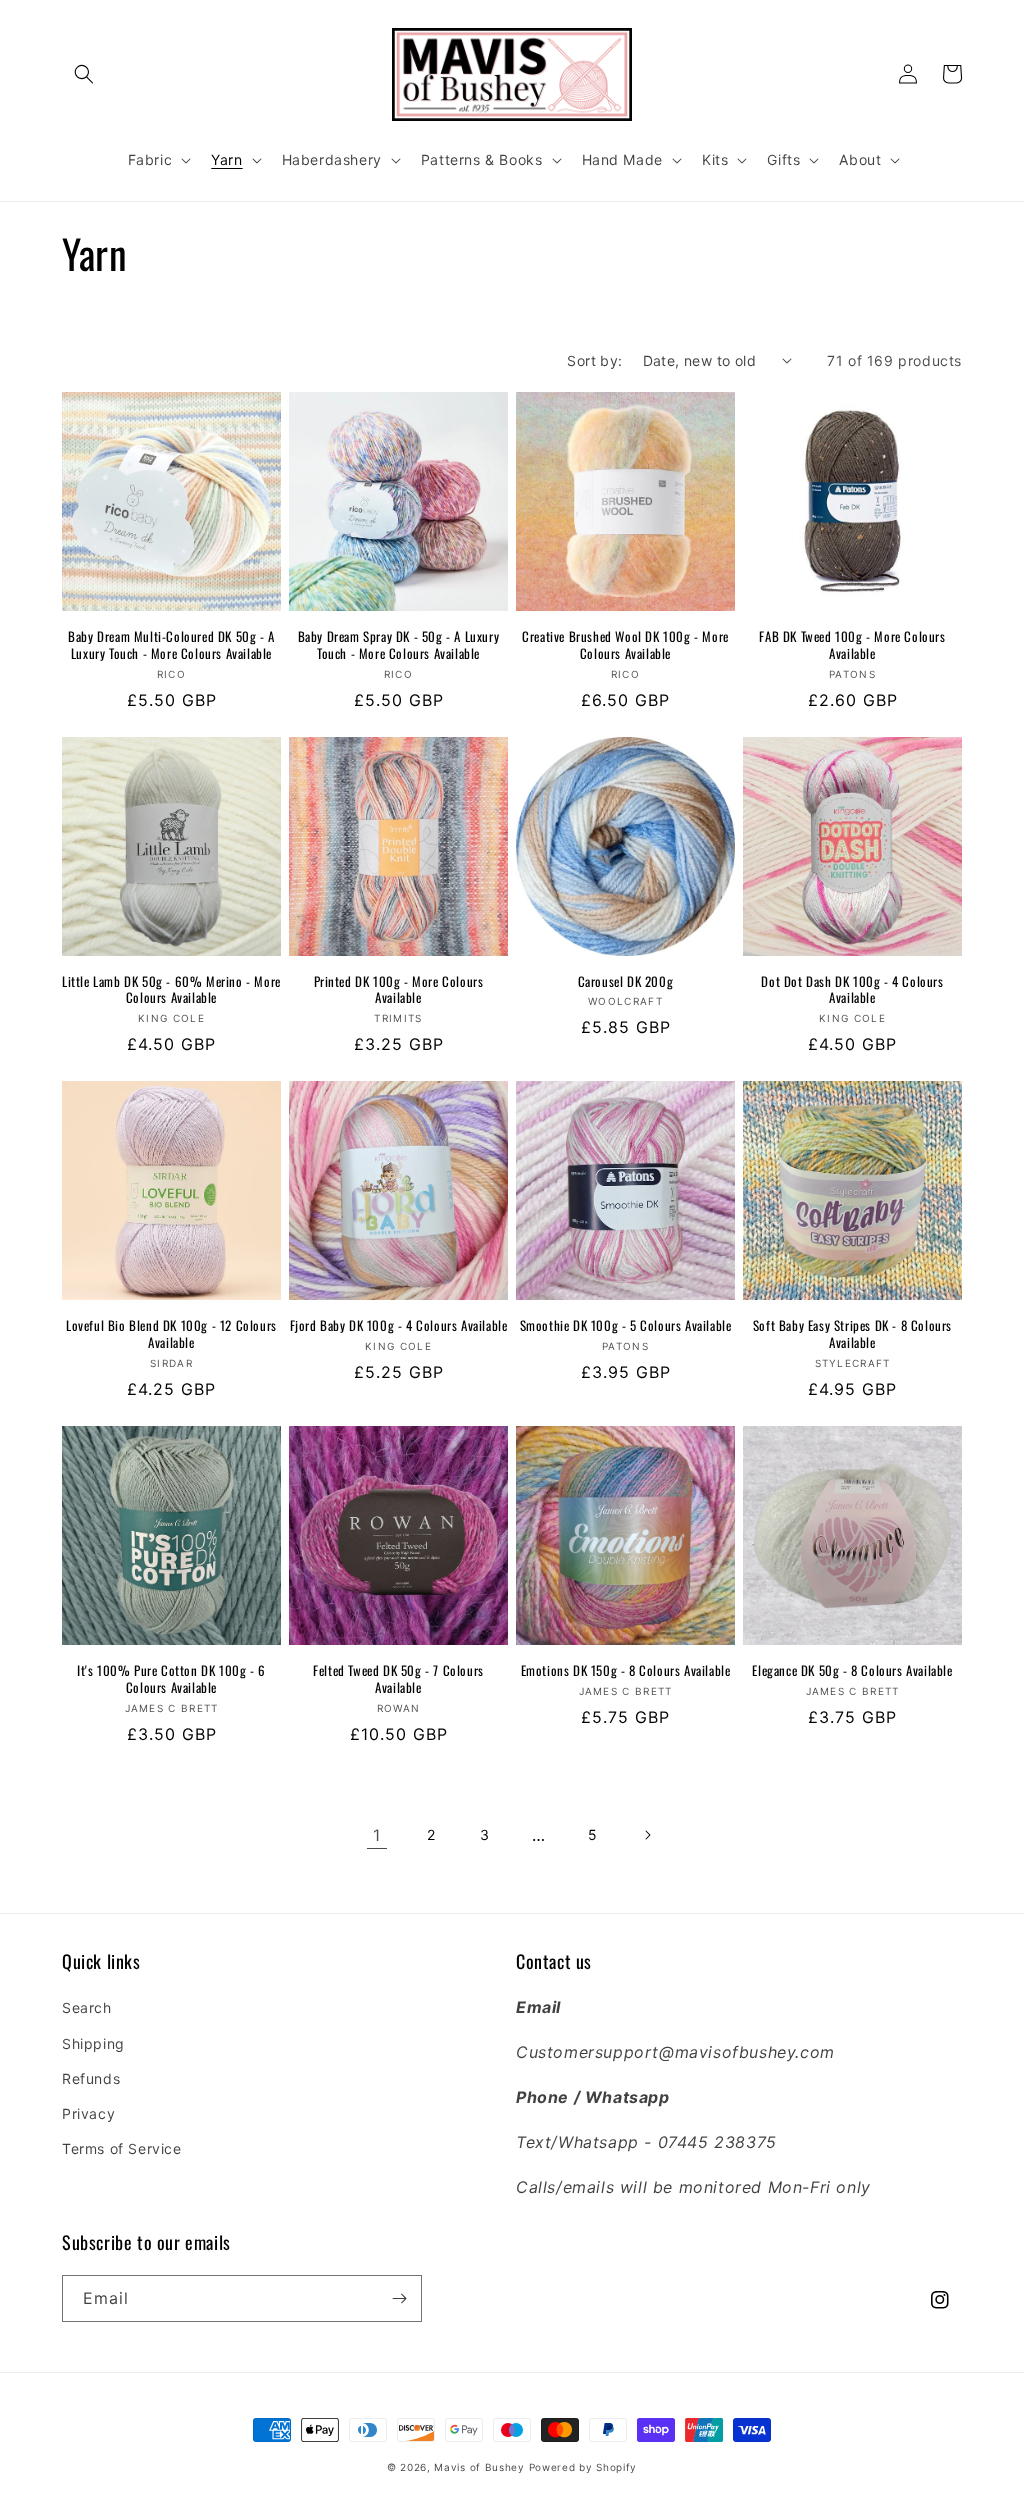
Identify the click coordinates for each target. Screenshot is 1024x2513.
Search (87, 2007)
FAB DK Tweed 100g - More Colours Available (852, 645)
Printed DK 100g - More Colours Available (399, 990)
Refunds (91, 2078)
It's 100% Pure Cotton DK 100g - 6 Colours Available (171, 1679)
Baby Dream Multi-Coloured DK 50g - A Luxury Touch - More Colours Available (171, 645)
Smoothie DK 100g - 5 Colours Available (626, 1325)
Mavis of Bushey (479, 2467)
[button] (84, 74)
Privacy (88, 2113)
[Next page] (647, 1835)
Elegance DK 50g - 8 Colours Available (852, 1670)
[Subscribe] (399, 2298)
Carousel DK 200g (626, 981)
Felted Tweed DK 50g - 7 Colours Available (398, 1679)
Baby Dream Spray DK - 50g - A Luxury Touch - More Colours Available (399, 645)
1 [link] (377, 1835)
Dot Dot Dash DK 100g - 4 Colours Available (852, 990)
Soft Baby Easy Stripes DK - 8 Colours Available (852, 1334)
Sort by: (594, 360)
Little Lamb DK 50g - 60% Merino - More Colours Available (171, 990)
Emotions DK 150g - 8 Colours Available (626, 1670)
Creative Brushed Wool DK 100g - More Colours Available (625, 645)
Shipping (93, 2043)
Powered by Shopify (583, 2467)
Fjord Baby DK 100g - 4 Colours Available (399, 1325)
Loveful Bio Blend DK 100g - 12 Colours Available (171, 1334)
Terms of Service (122, 2148)
